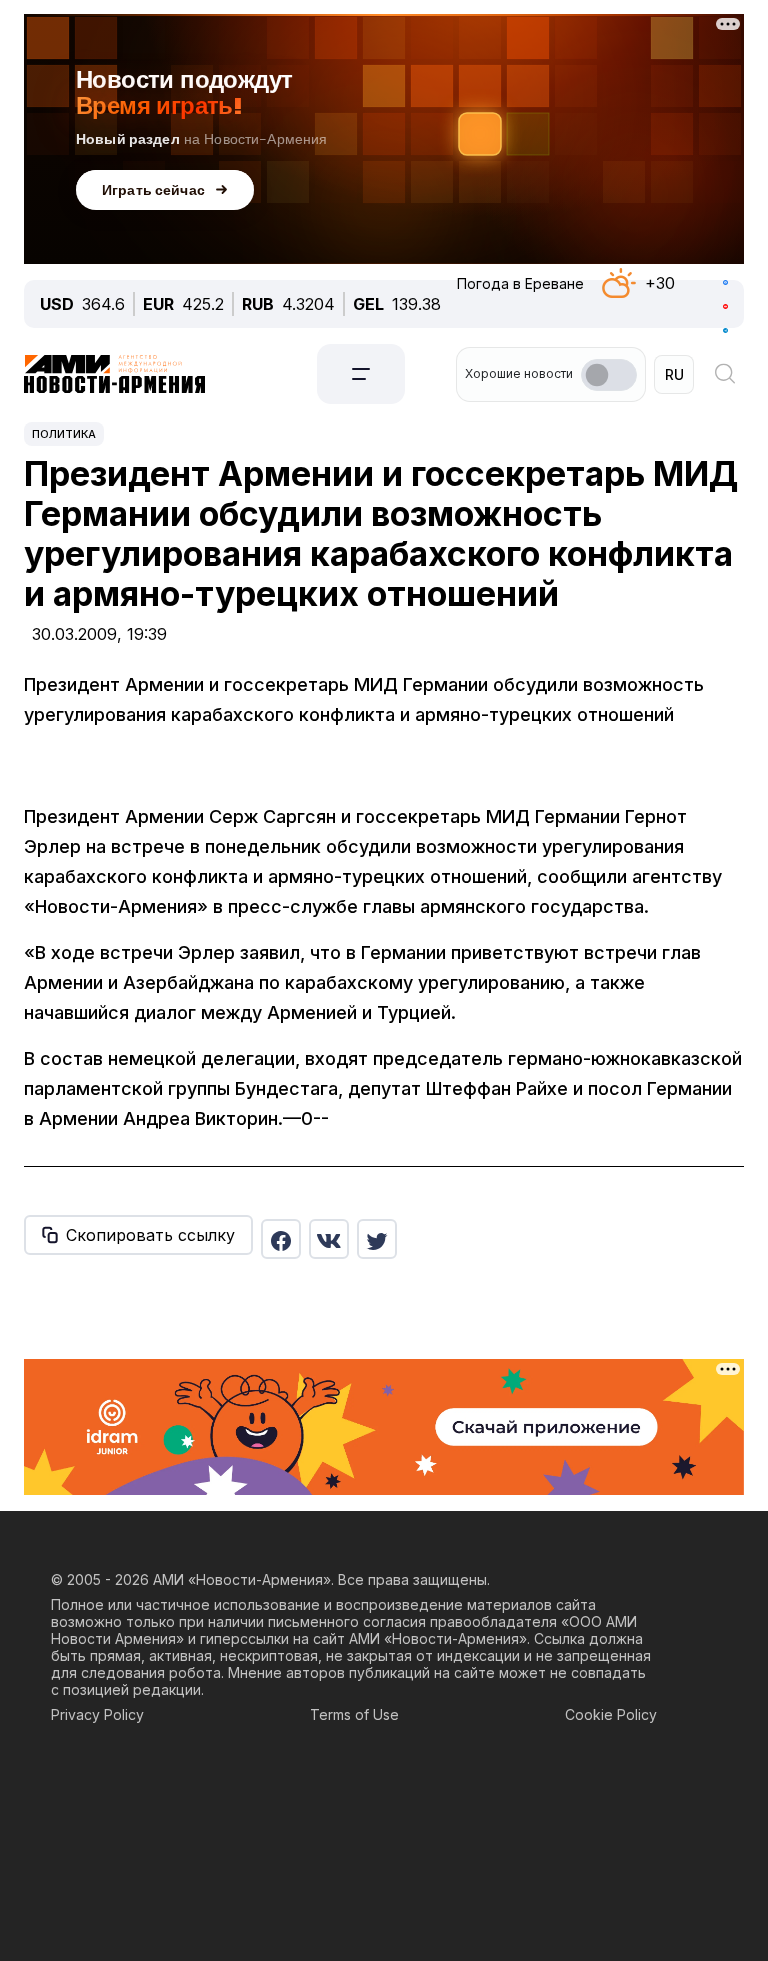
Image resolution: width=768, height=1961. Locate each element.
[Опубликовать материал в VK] (329, 1239)
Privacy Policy (97, 1714)
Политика (64, 434)
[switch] (609, 375)
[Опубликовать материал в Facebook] (281, 1239)
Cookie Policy (611, 1714)
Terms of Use (354, 1714)
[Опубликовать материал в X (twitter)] (377, 1239)
